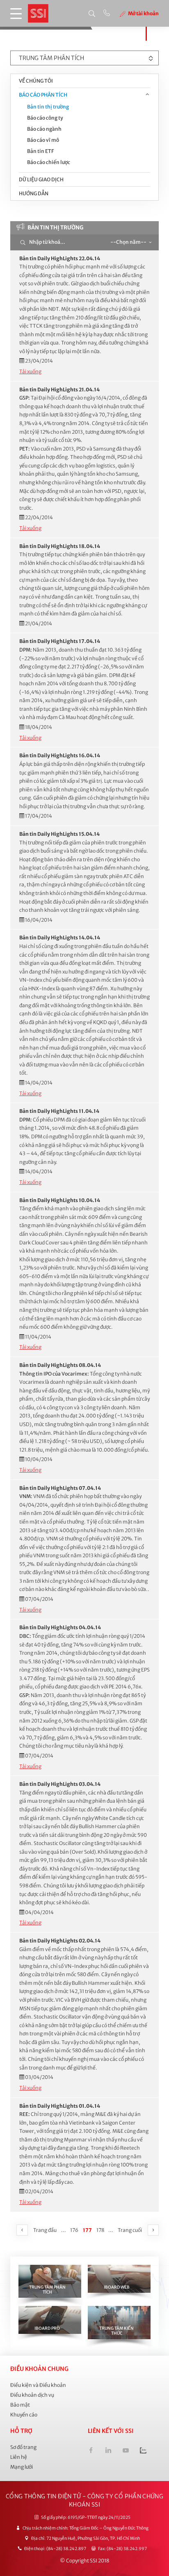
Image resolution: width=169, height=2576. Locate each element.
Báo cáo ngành (44, 129)
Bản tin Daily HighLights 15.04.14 (59, 834)
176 (74, 2230)
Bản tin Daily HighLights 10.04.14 (60, 1200)
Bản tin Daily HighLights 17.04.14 (60, 641)
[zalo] (143, 2451)
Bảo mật (20, 2405)
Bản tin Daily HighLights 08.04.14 (60, 1365)
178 (100, 2230)
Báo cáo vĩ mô (43, 140)
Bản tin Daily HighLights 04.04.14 (60, 1627)
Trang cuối (130, 2230)
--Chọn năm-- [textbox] (128, 242)
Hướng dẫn (34, 193)
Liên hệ (19, 2457)
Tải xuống (30, 371)
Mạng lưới (22, 2467)
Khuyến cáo (24, 2415)
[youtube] (126, 2451)
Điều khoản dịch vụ (32, 2395)
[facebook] (91, 2451)
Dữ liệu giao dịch (41, 179)
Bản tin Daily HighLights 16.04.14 (60, 755)
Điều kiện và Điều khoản (38, 2385)
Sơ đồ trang (23, 2447)
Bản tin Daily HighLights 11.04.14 (59, 1111)
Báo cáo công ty (45, 118)
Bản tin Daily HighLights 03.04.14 (60, 1784)
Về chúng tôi (36, 81)
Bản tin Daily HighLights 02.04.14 (60, 1941)
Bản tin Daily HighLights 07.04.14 (60, 1488)
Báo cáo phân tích (43, 95)
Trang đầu (45, 2230)
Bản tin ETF (40, 151)
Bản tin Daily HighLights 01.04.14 (60, 2106)
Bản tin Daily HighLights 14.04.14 (60, 938)
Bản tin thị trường (48, 107)
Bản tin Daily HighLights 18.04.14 (60, 546)
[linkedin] (108, 2451)
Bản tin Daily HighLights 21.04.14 (59, 390)
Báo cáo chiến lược (49, 162)
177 (88, 2230)
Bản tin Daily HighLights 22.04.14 (60, 258)
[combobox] (130, 242)
